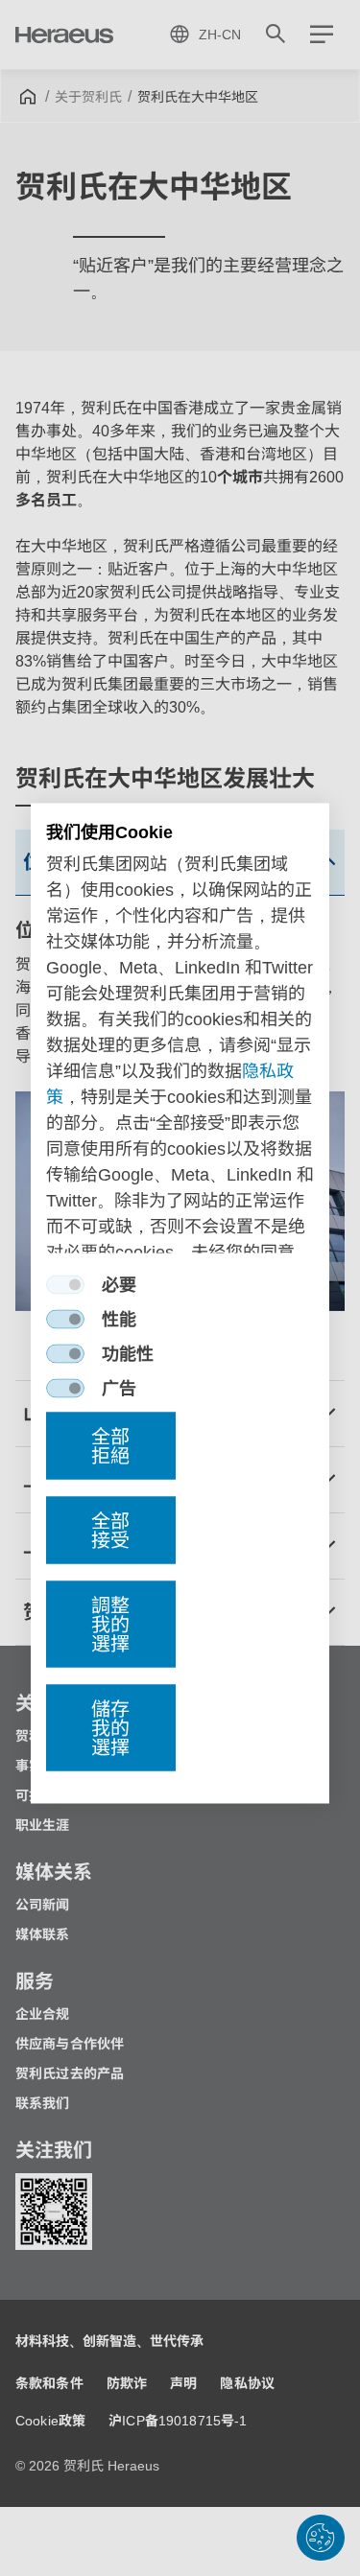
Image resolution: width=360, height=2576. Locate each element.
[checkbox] (65, 1285)
